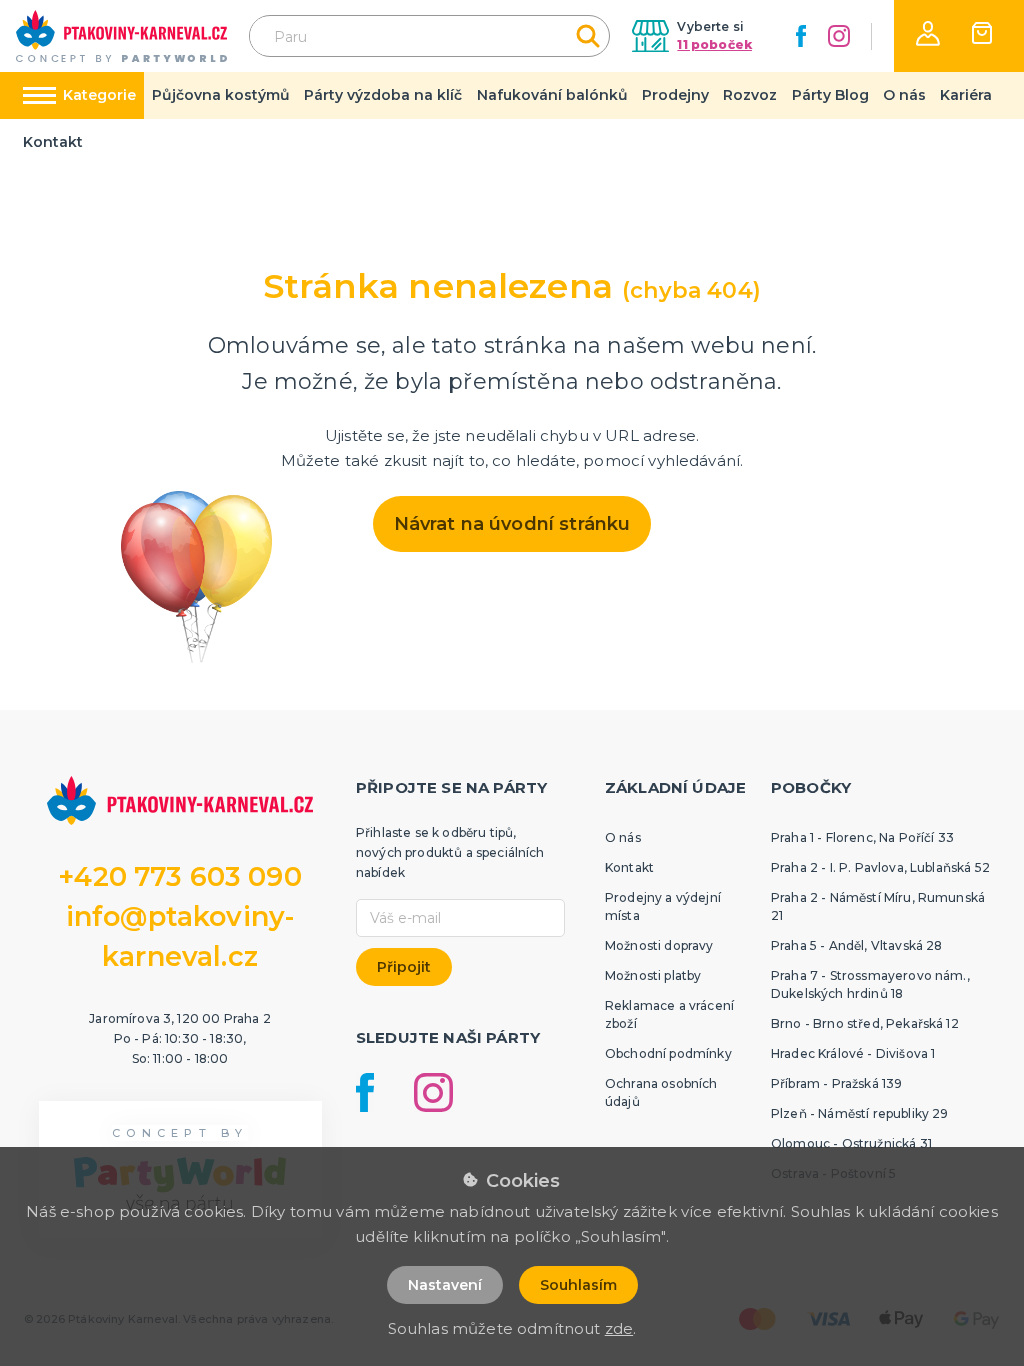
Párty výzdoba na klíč (383, 95)
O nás (904, 95)
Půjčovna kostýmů (221, 95)
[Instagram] (839, 36)
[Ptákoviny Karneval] (121, 36)
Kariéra (966, 95)
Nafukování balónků (552, 95)
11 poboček (714, 44)
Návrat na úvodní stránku (512, 524)
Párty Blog (830, 95)
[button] (928, 33)
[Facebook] (801, 36)
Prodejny (675, 95)
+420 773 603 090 (180, 876)
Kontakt (53, 142)
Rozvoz (750, 95)
